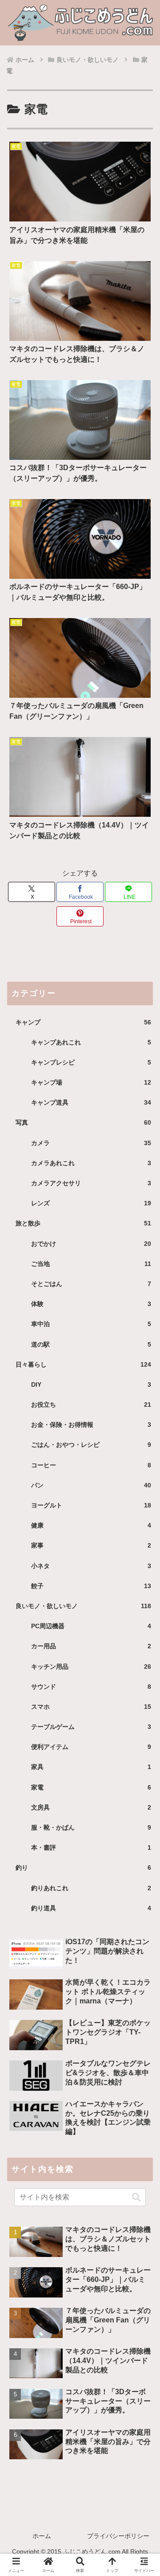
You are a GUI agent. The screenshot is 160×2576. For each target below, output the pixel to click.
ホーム (42, 2536)
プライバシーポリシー (118, 2536)
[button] (136, 2197)
